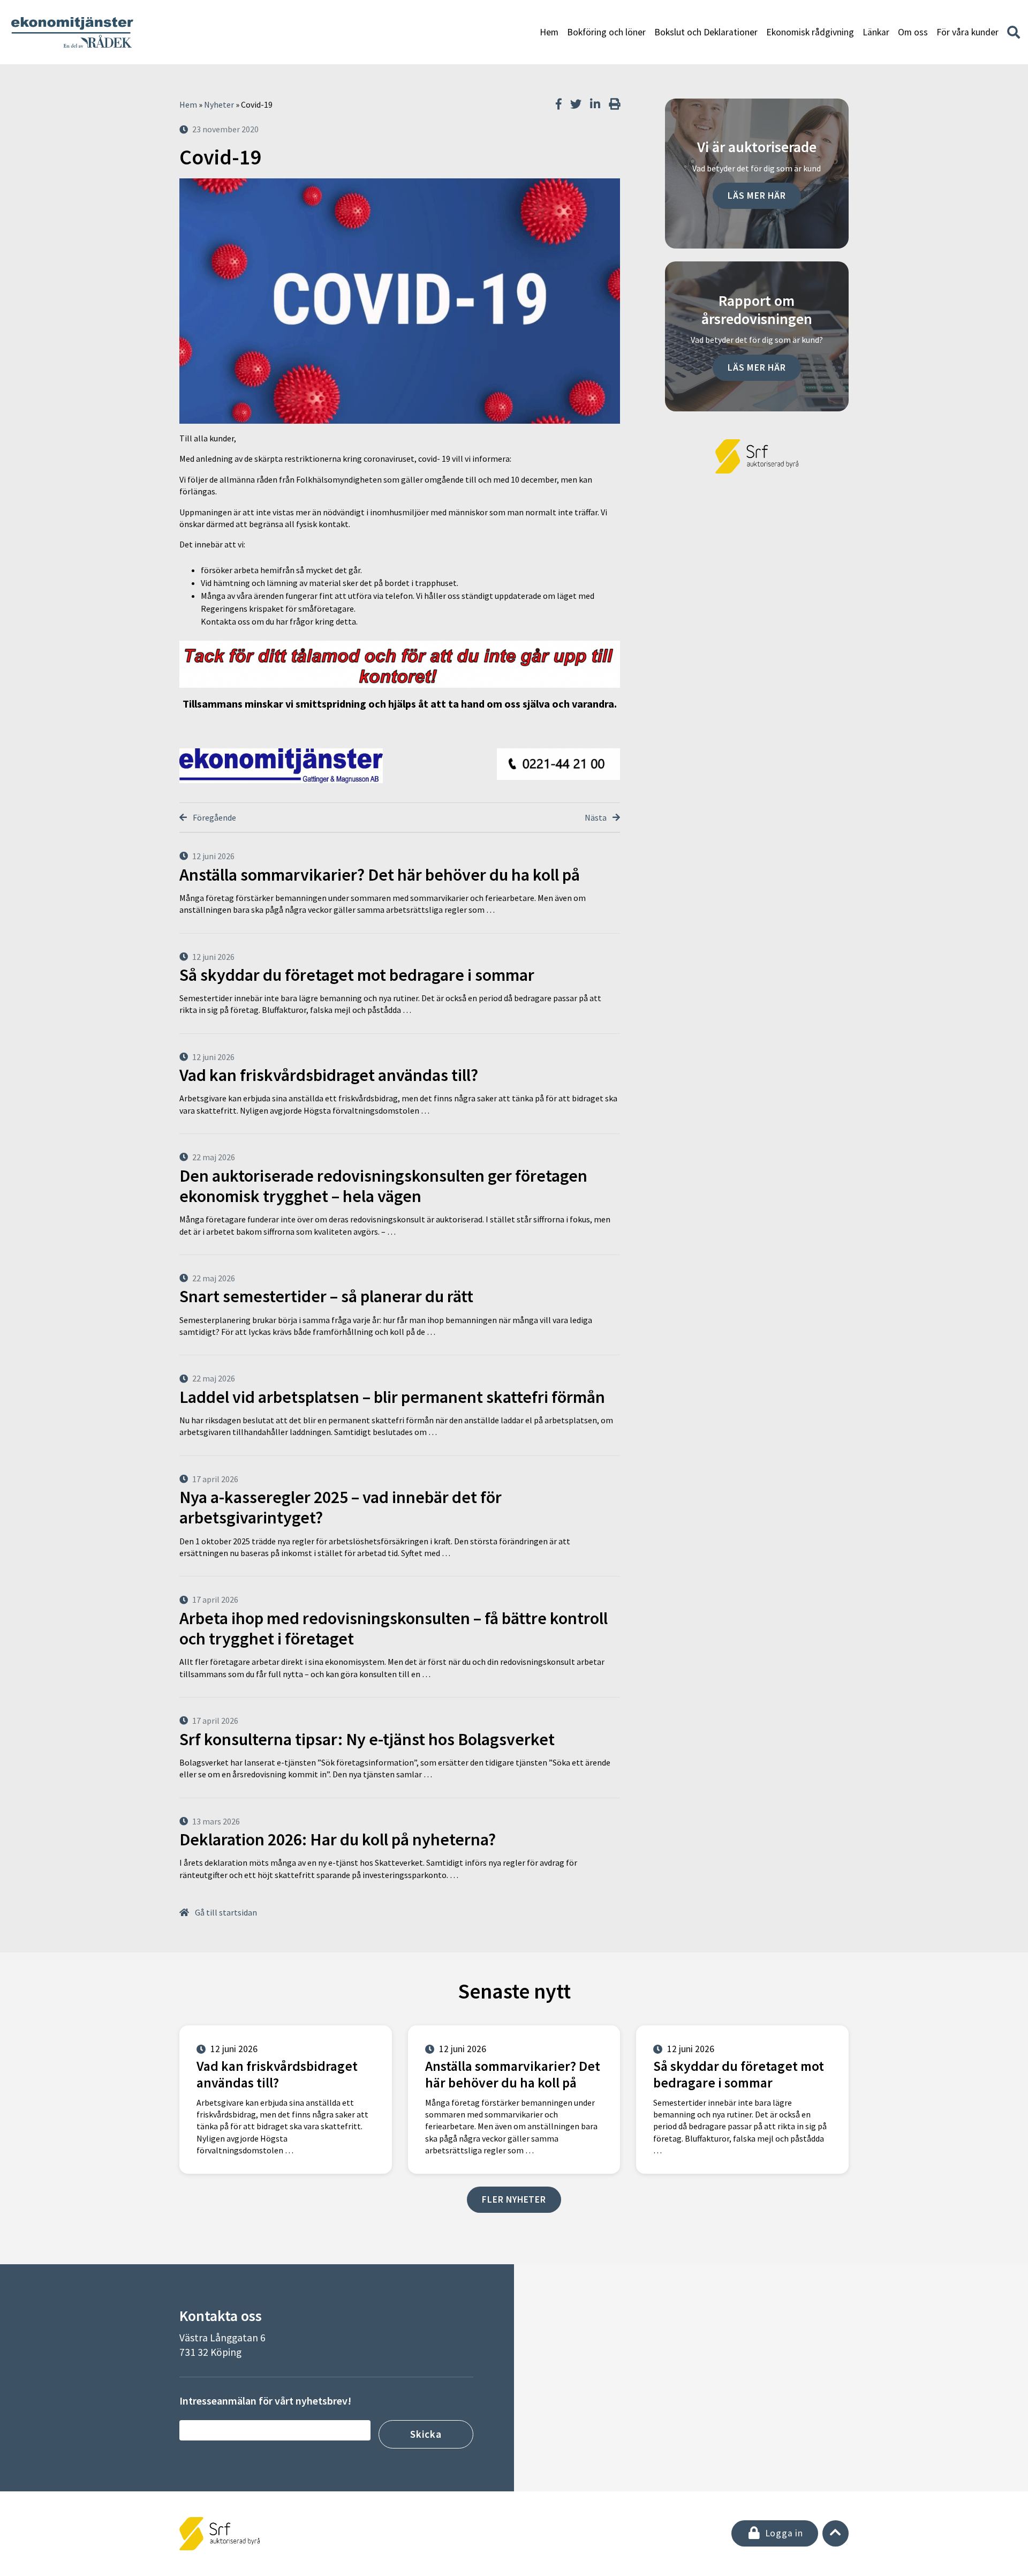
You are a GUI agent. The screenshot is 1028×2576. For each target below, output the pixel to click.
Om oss (913, 32)
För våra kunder (967, 32)
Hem (549, 32)
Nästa (596, 817)
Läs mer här (757, 196)
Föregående (214, 817)
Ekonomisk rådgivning (810, 32)
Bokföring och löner (606, 32)
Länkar (876, 32)
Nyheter (219, 104)
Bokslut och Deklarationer (706, 32)
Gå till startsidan (225, 1912)
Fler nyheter (514, 2199)
